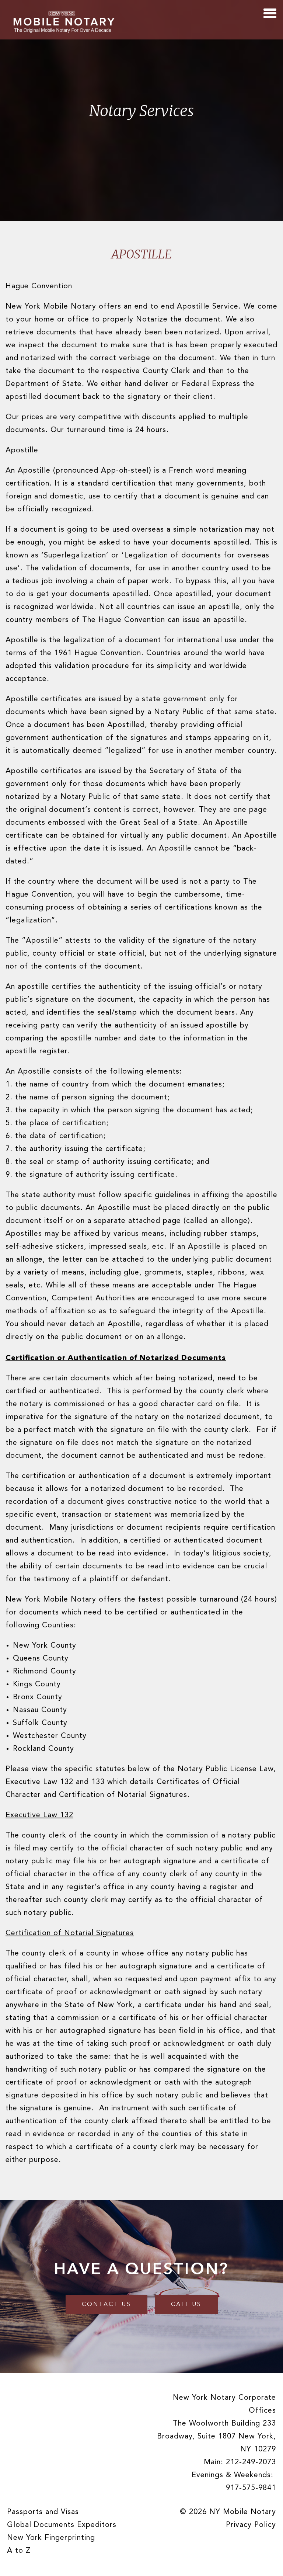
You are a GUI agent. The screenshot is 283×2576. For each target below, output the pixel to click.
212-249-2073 (251, 2462)
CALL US (186, 2305)
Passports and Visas (43, 2512)
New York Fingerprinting (51, 2538)
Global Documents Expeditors (62, 2525)
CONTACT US (106, 2305)
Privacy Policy (251, 2525)
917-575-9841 (251, 2488)
